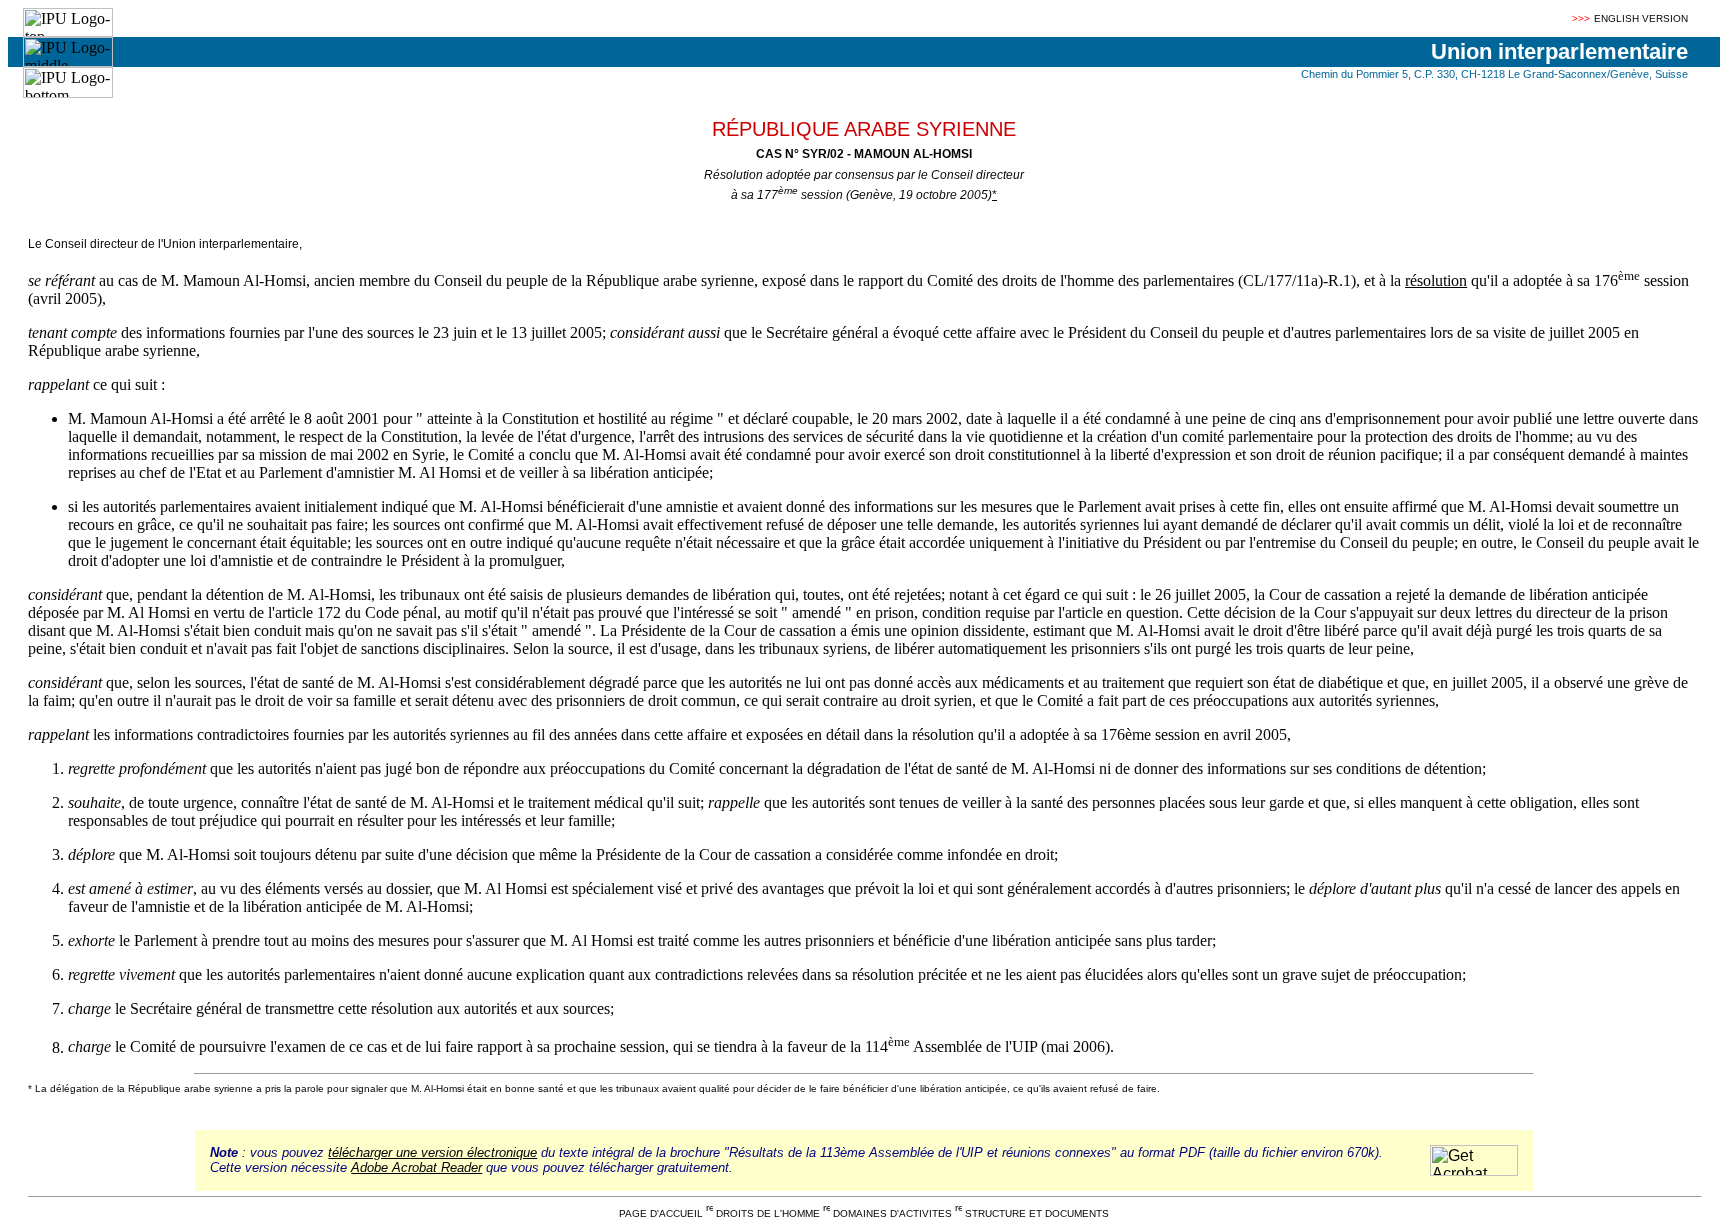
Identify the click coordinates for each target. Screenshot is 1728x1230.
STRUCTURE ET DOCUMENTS (1037, 1213)
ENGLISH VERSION (1641, 18)
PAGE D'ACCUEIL (661, 1213)
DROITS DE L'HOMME (768, 1213)
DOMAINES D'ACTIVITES (892, 1213)
